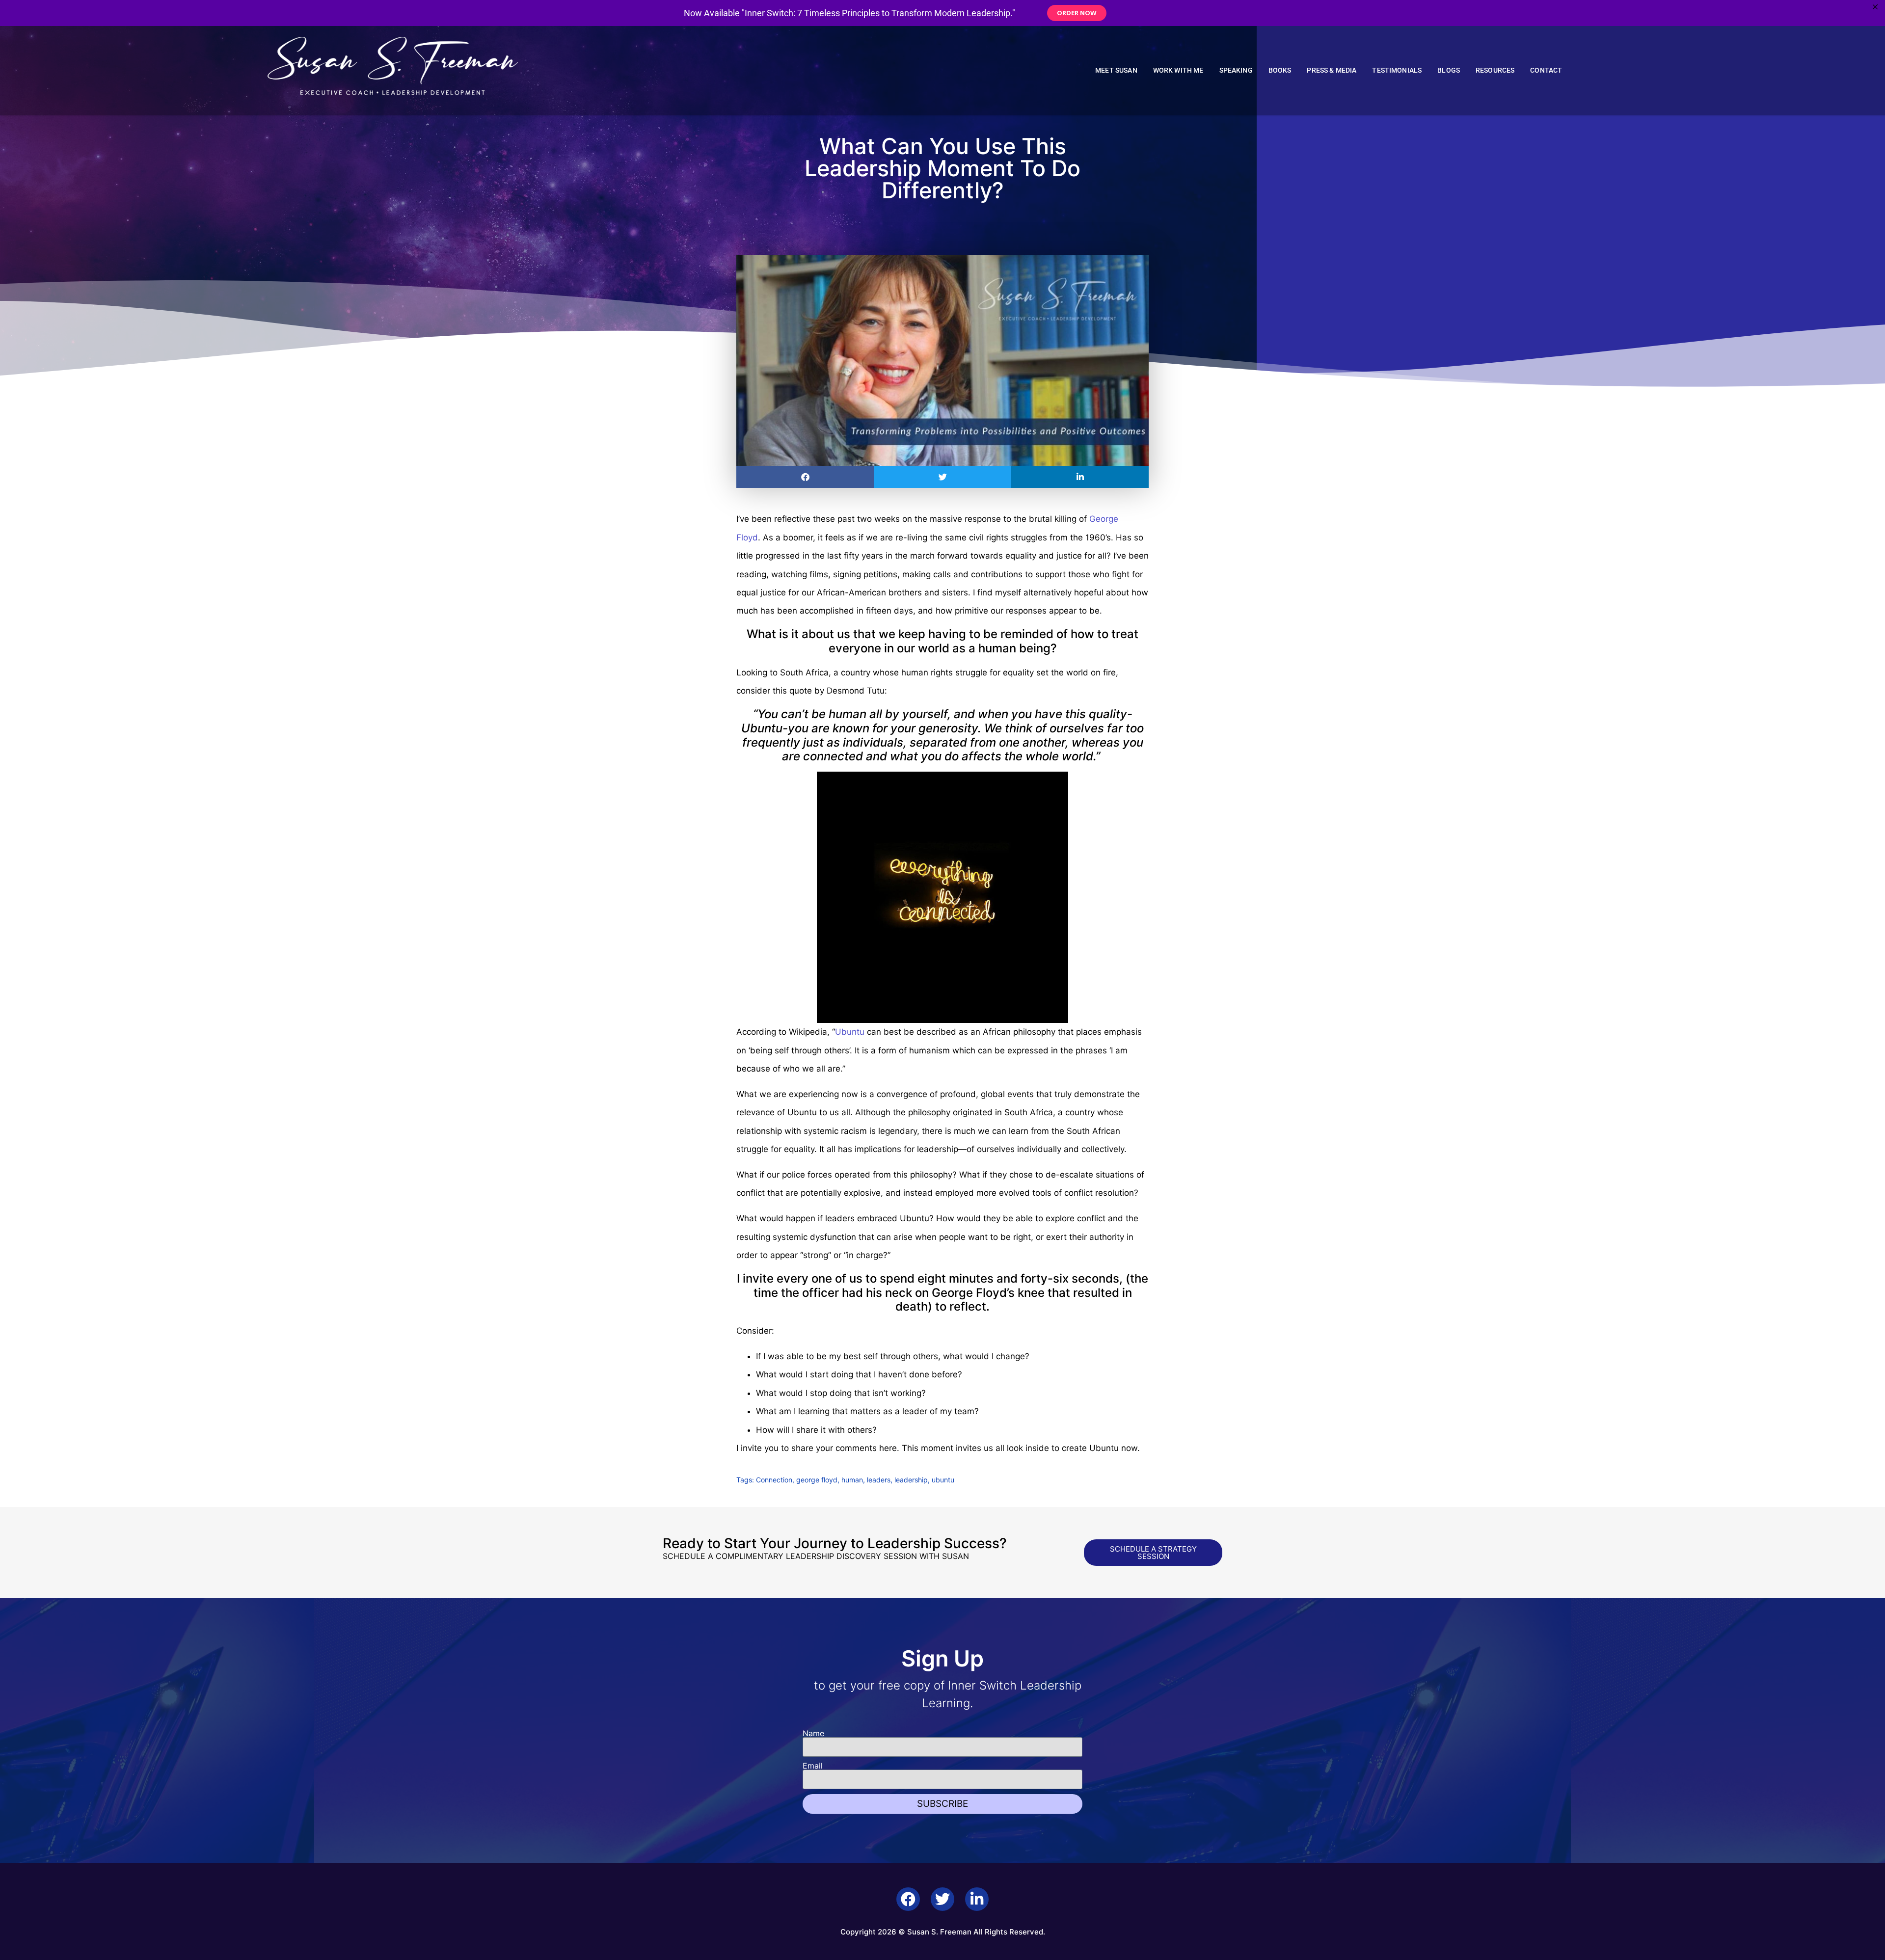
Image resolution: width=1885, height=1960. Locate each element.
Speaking (1236, 70)
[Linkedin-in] (977, 1899)
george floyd (817, 1480)
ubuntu (943, 1480)
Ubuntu (850, 1032)
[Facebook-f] (908, 1899)
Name (813, 1733)
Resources (1495, 70)
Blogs (1449, 70)
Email (813, 1766)
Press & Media (1332, 70)
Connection (774, 1480)
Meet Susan (1116, 70)
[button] (805, 477)
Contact (1546, 70)
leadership (911, 1480)
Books (1280, 70)
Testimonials (1397, 70)
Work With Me (1178, 70)
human (852, 1480)
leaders (879, 1480)
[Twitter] (942, 1899)
